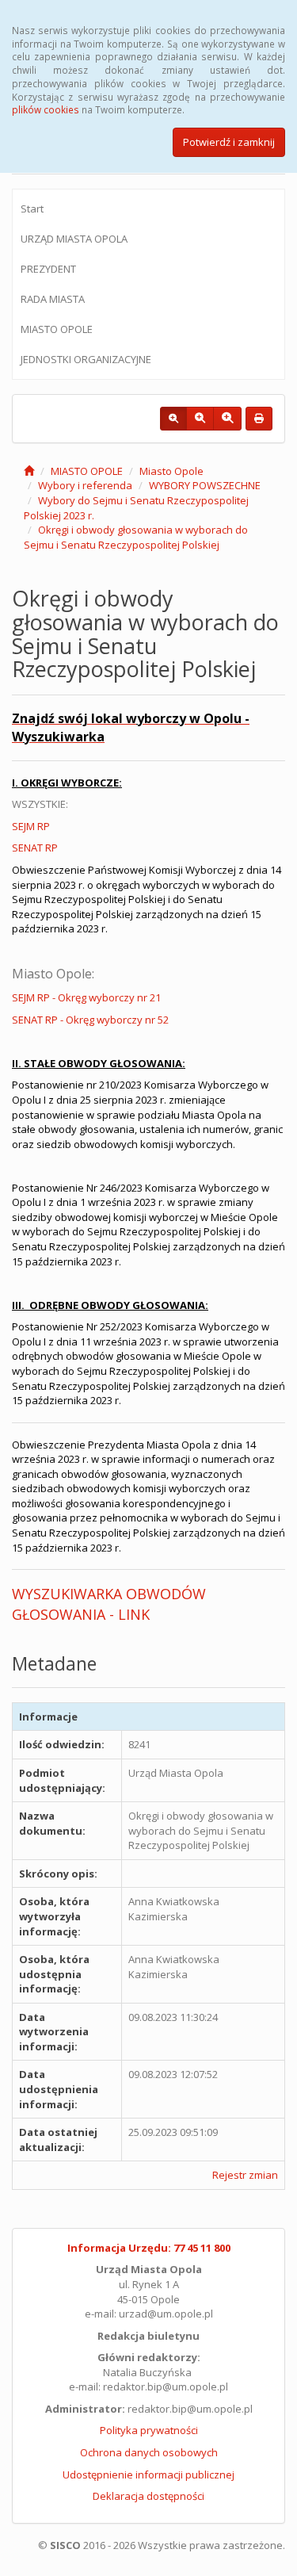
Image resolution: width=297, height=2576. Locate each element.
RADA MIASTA (53, 299)
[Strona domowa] (29, 471)
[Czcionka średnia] (200, 419)
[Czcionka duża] (227, 419)
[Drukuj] (259, 419)
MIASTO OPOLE (57, 329)
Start (32, 209)
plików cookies (46, 109)
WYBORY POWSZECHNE (205, 485)
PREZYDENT (48, 269)
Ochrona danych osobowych (149, 2452)
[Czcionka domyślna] (173, 419)
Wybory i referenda (85, 485)
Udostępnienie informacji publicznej (148, 2475)
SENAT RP (35, 848)
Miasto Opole (171, 471)
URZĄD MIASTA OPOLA (74, 239)
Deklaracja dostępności (148, 2496)
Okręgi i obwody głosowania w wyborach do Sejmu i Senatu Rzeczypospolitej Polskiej (136, 537)
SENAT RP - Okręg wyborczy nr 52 (90, 1020)
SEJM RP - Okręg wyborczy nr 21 (86, 997)
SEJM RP (31, 826)
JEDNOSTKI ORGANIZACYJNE (86, 359)
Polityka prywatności (149, 2430)
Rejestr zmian (245, 2175)
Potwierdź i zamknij (229, 142)
